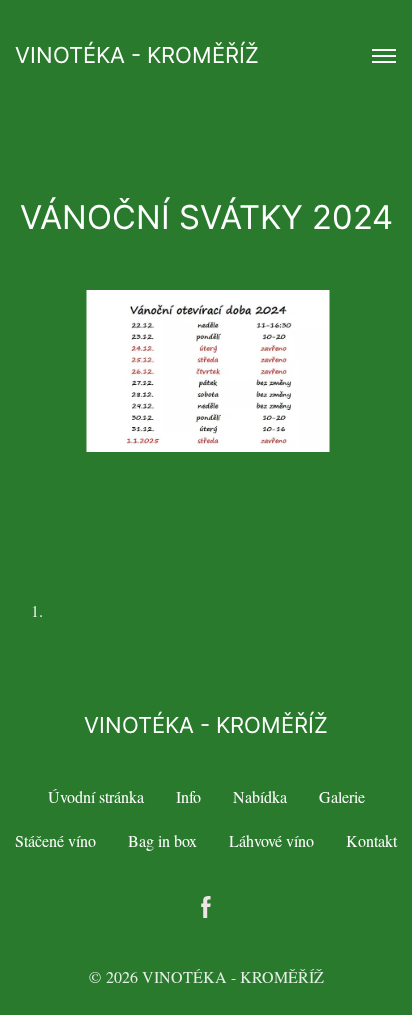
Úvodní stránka (96, 796)
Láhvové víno (271, 840)
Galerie (342, 796)
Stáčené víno (55, 840)
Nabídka (260, 796)
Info (188, 796)
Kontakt (371, 840)
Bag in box (162, 840)
